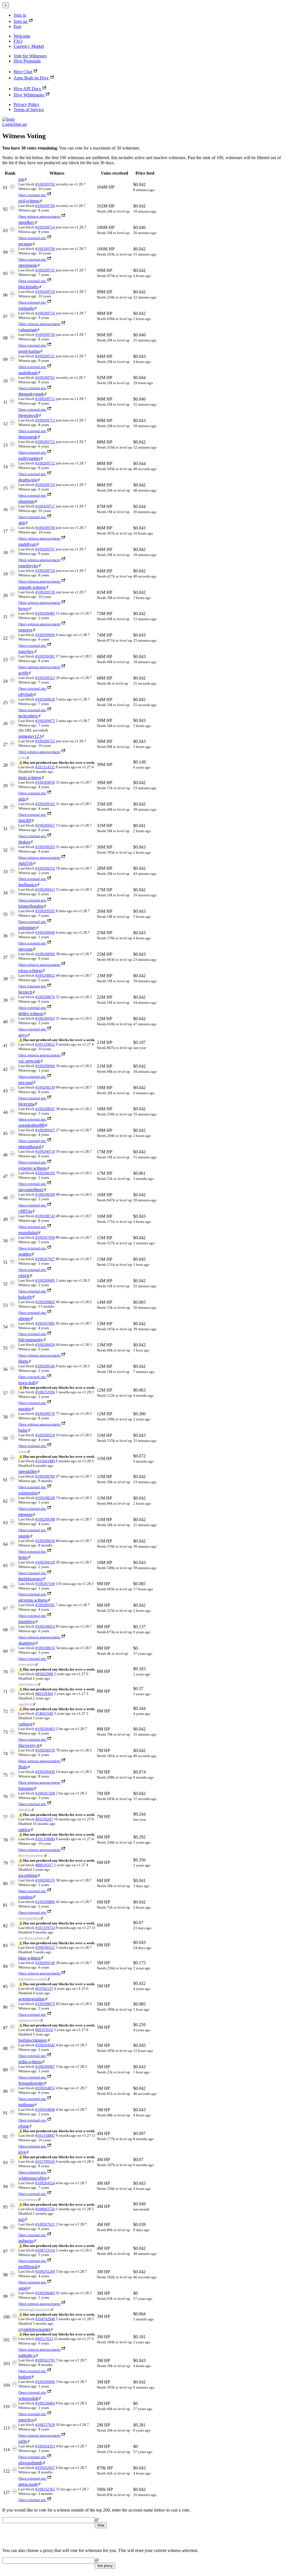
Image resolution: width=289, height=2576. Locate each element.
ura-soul (26, 1082)
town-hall (27, 1383)
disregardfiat (29, 1918)
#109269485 (45, 613)
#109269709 (45, 249)
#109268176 (45, 1414)
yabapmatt (28, 330)
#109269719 (45, 292)
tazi (21, 2219)
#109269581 (45, 1605)
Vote (101, 2525)
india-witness (30, 2062)
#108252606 (45, 1392)
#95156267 (44, 1819)
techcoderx (28, 716)
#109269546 (45, 1366)
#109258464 (45, 2403)
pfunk (24, 2126)
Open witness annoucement (39, 216)
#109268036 (45, 1541)
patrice (24, 1830)
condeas (26, 1897)
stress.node (28, 2484)
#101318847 (45, 2135)
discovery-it (29, 1745)
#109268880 (45, 1902)
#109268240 (45, 1498)
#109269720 (45, 335)
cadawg (25, 1724)
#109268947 (45, 1109)
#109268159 (45, 1750)
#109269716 (45, 313)
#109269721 (45, 356)
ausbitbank (28, 373)
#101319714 (45, 1928)
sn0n (23, 2441)
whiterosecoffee (32, 2178)
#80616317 (44, 1865)
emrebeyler (28, 566)
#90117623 (44, 2339)
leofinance (28, 885)
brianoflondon (31, 906)
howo (23, 608)
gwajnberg (28, 1875)
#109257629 (45, 2425)
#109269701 (45, 378)
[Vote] (12, 188)
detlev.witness (31, 1014)
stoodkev (26, 222)
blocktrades (29, 287)
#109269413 (45, 889)
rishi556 (26, 863)
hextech (25, 992)
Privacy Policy (27, 104)
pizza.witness (30, 971)
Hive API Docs (27, 89)
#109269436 (45, 1772)
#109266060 (45, 2382)
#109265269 (45, 2271)
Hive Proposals (27, 61)
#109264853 (45, 2088)
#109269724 (45, 571)
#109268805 (45, 1302)
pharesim (26, 501)
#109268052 (45, 1626)
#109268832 (45, 975)
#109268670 (45, 997)
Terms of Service (29, 110)
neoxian (25, 949)
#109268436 (45, 1345)
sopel (23, 2288)
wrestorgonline (32, 1999)
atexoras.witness (33, 1600)
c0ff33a (25, 1211)
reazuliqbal (28, 1233)
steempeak (28, 265)
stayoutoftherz (31, 1190)
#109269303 (45, 1018)
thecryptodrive (31, 1856)
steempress (28, 1684)
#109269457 (45, 825)
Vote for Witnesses (30, 56)
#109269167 (45, 1130)
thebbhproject (30, 1579)
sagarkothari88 (31, 1125)
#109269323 (45, 678)
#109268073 (45, 2004)
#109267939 (45, 1237)
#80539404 (44, 1694)
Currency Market (29, 46)
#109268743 (45, 1216)
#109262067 (45, 2468)
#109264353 (45, 2446)
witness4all (28, 2398)
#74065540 (44, 1713)
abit (22, 523)
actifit (23, 673)
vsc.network (29, 1061)
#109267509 (45, 1584)
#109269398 (45, 1519)
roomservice (29, 2020)
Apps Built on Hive (31, 78)
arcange (25, 244)
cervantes (27, 1665)
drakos (24, 842)
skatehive (27, 1643)
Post (17, 26)
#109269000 (45, 1066)
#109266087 (45, 2066)
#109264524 (45, 2183)
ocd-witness (29, 201)
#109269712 (45, 463)
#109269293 (45, 847)
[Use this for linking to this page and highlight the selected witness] (26, 179)
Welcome (22, 36)
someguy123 (30, 736)
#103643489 (45, 1461)
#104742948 (45, 2319)
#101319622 (45, 1044)
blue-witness (29, 1958)
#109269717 (45, 506)
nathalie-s (27, 2355)
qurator (25, 1409)
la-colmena (28, 2200)
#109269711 (45, 399)
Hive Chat (23, 72)
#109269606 (45, 635)
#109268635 (45, 1648)
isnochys (26, 2420)
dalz (22, 799)
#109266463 (45, 1729)
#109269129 (45, 1562)
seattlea (25, 1254)
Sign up (20, 21)
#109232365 (45, 2489)
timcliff (25, 820)
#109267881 (45, 1323)
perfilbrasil (28, 2267)
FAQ (18, 41)
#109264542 (45, 2045)
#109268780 (45, 1476)
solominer (27, 928)
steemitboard (30, 1147)
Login (8, 124)
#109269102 (45, 804)
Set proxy (105, 2566)
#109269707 (45, 549)
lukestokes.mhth (33, 1979)
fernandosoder (31, 2083)
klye (22, 2152)
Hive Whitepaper (29, 95)
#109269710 (45, 485)
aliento (24, 1319)
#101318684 (45, 1839)
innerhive (27, 1622)
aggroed (26, 1704)
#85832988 (44, 1674)
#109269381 (45, 656)
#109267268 (45, 1793)
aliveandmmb (30, 2463)
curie (23, 1452)
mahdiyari (27, 544)
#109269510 (45, 1435)
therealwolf (28, 415)
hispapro (26, 1788)
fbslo (23, 1767)
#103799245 (45, 2161)
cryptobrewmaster (34, 2329)
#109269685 (45, 1280)
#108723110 (45, 2250)
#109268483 (45, 2293)
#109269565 (45, 911)
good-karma (29, 351)
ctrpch (24, 1276)
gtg (21, 179)
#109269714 (45, 227)
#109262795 (45, 2360)
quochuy (26, 651)
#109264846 (45, 2109)
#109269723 (45, 741)
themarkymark (31, 394)
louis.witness (30, 777)
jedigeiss (26, 2241)
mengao (25, 1514)
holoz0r (25, 1297)
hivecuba (26, 1104)
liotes (23, 1557)
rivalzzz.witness (32, 1938)
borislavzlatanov (33, 2040)
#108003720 (45, 2209)
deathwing (28, 480)
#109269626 (45, 699)
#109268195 (45, 1173)
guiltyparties (29, 458)
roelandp (26, 308)
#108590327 (45, 1947)
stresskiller (28, 1471)
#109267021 (45, 2224)
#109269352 (45, 868)
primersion (28, 1493)
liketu (23, 1361)
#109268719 (45, 1151)
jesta (22, 758)
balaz (23, 1430)
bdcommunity (31, 1340)
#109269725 (45, 270)
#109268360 (45, 1194)
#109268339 (45, 1087)
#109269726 (45, 592)
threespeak (28, 437)
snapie (24, 1536)
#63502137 (44, 1988)
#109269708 (45, 528)
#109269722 (45, 442)
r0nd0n (25, 1810)
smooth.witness (32, 587)
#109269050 (45, 782)
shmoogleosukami (34, 2310)
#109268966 (45, 954)
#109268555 (45, 1880)
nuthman (26, 2105)
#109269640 (45, 932)
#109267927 (45, 1259)
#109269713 (45, 420)
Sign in (20, 15)
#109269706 (45, 206)
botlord (25, 2377)
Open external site (32, 195)
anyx (23, 1035)
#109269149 (45, 1963)
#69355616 (44, 2030)
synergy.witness (32, 1168)
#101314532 (45, 767)
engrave (25, 630)
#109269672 (45, 721)
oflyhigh (26, 694)
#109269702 (45, 184)
